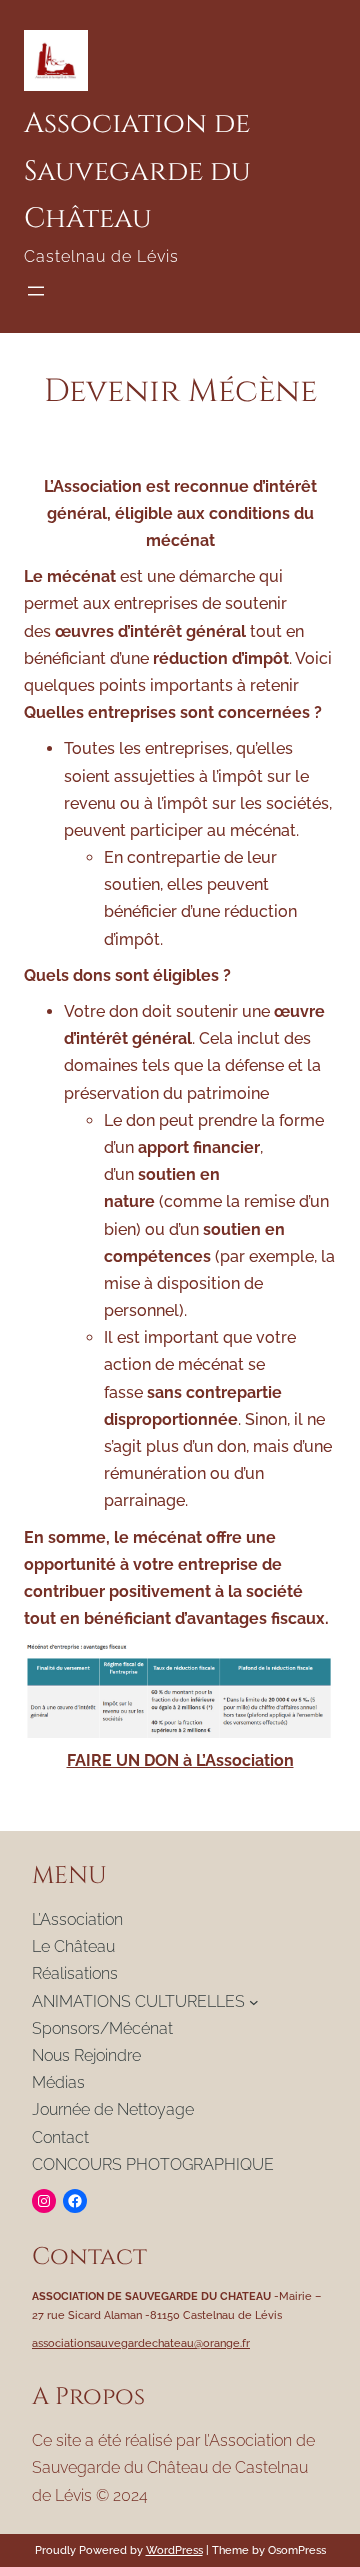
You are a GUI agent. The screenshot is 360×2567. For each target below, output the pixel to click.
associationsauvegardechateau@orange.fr (141, 2343)
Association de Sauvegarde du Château (137, 171)
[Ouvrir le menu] (36, 291)
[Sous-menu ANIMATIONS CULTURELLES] (254, 2001)
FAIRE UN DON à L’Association (180, 1760)
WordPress (174, 2550)
